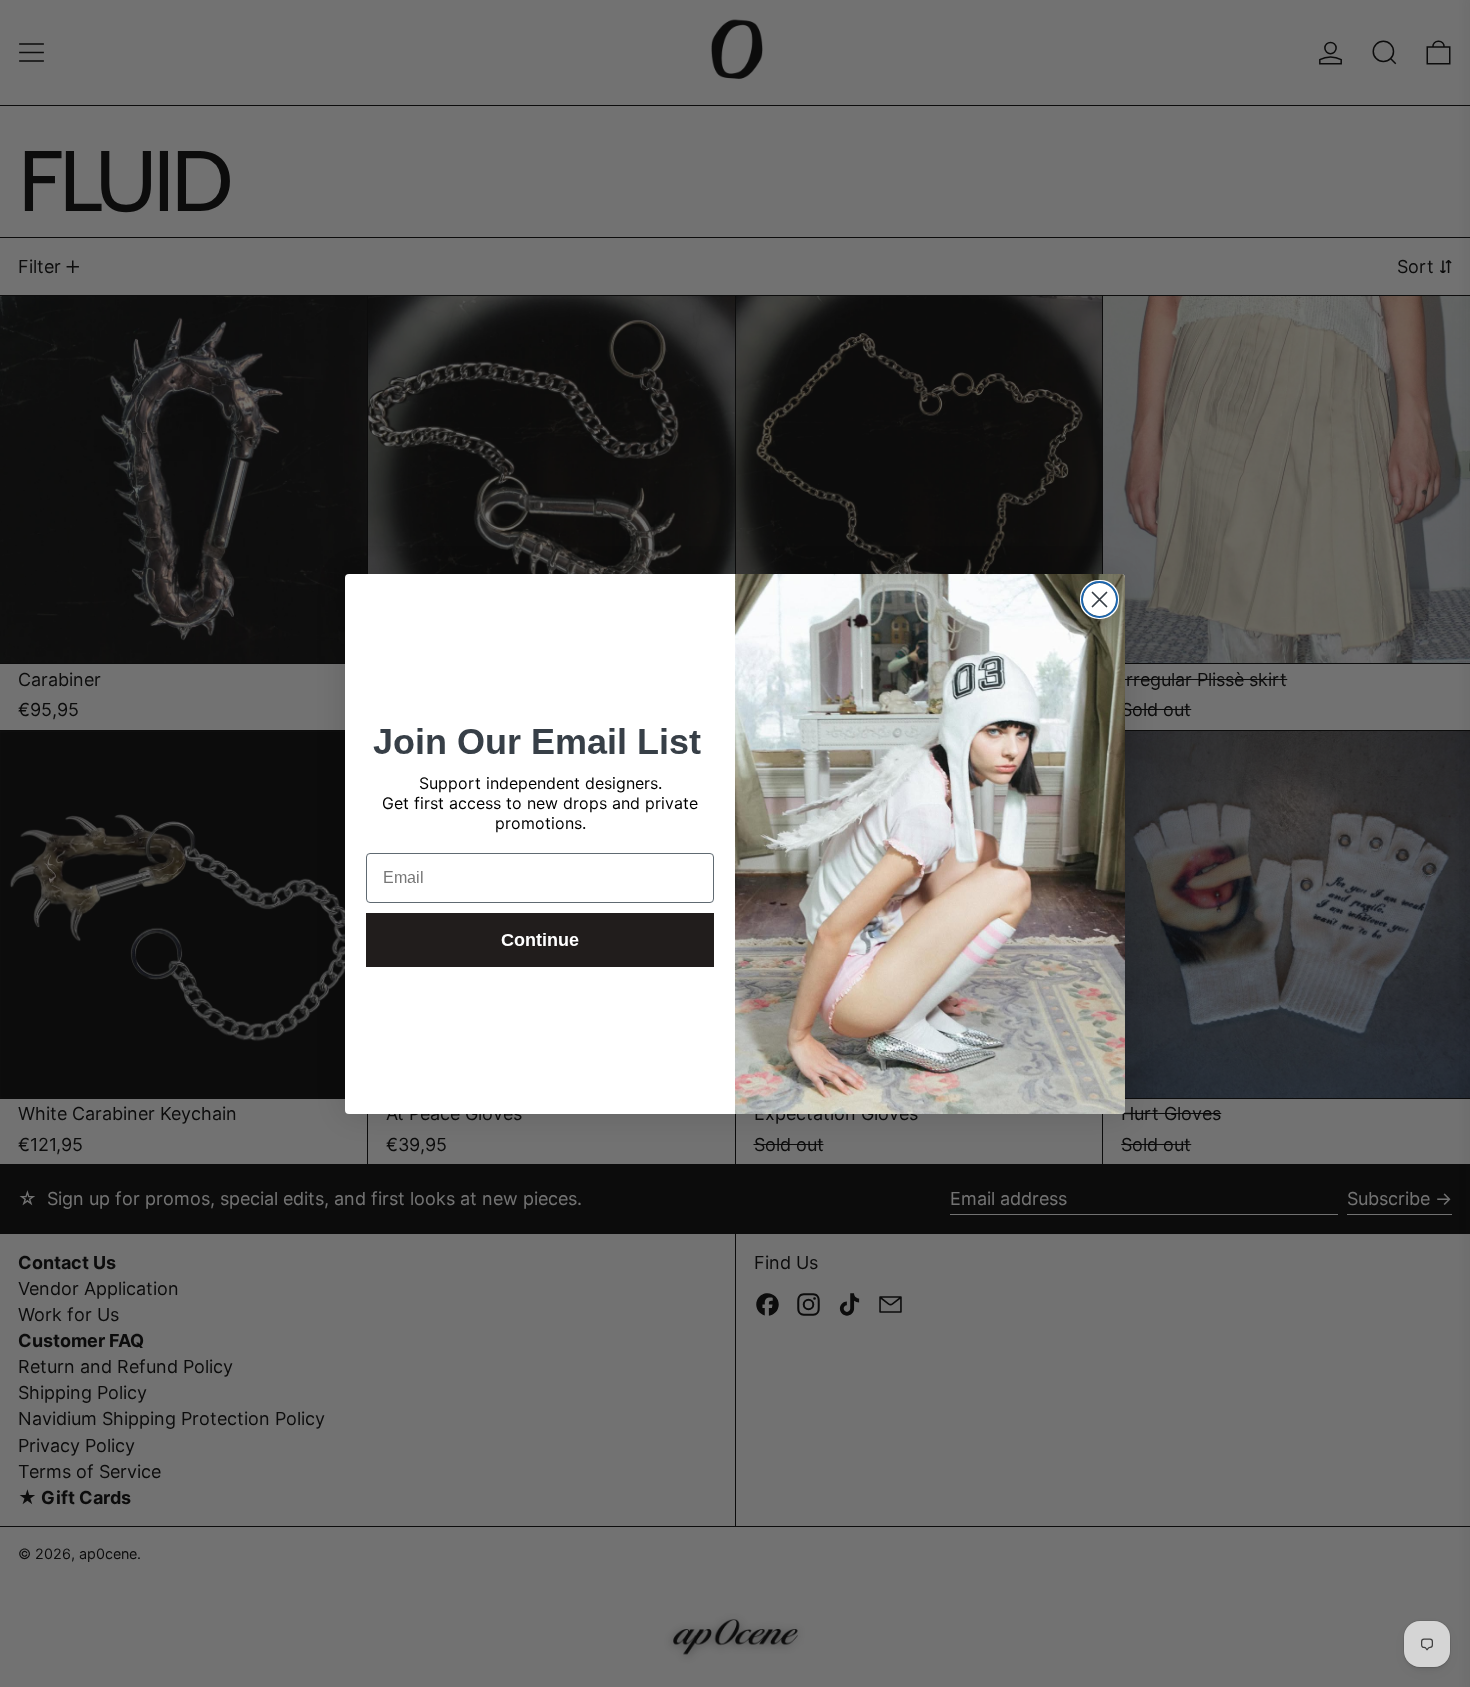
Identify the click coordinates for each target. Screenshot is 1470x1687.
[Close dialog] (1099, 599)
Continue (540, 940)
